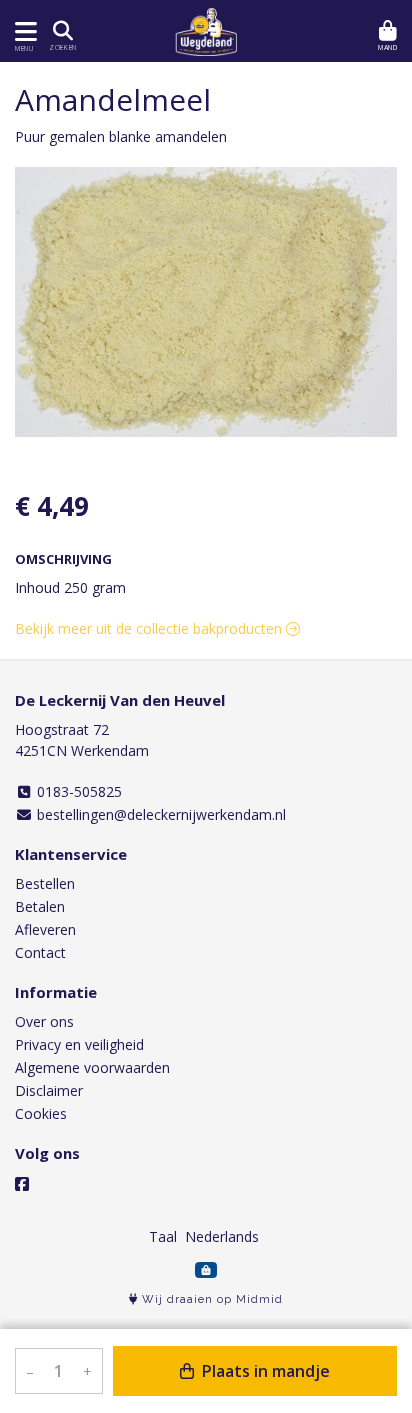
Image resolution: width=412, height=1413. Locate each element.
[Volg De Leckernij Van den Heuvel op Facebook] (22, 1184)
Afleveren (45, 929)
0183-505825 (77, 791)
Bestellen (45, 883)
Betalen (40, 906)
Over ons (44, 1021)
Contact (40, 952)
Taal (163, 1236)
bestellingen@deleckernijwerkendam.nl (159, 814)
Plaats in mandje (264, 1371)
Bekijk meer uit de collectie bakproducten (150, 628)
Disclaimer (49, 1090)
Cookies (41, 1113)
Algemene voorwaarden (92, 1067)
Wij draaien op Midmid (210, 1299)
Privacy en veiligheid (79, 1044)
